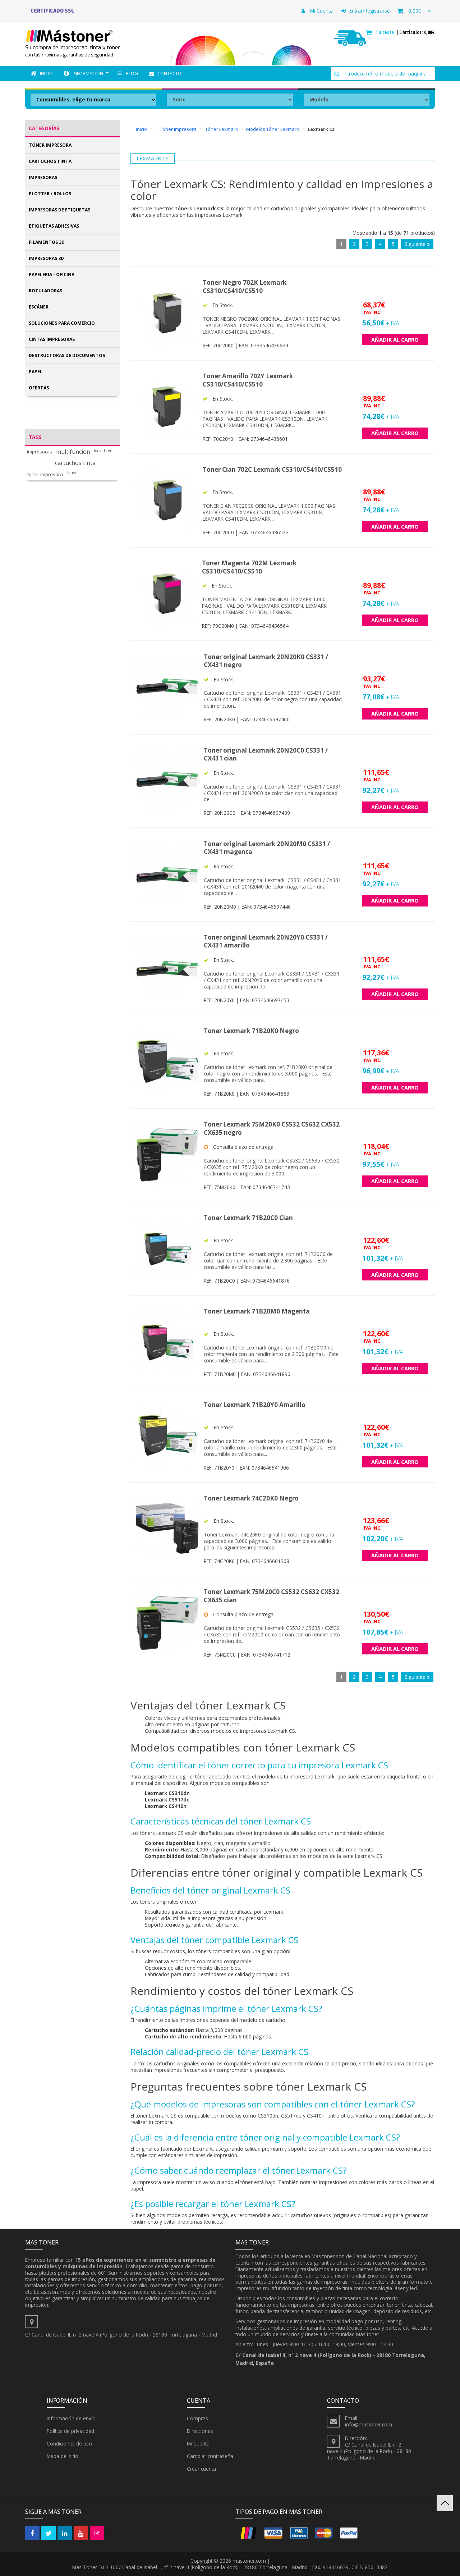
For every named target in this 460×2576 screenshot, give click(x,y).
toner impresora (45, 474)
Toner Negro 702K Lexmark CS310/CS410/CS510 (245, 287)
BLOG (132, 73)
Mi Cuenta (321, 11)
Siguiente (416, 244)
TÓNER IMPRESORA (50, 145)
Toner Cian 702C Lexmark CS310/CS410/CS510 (272, 469)
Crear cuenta (201, 2469)
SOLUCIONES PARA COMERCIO (62, 323)
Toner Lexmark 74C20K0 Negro (251, 1498)
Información (88, 73)
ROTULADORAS (45, 291)
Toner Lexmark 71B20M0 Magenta (257, 1311)
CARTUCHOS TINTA (50, 161)
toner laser (103, 451)
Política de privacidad (70, 2431)
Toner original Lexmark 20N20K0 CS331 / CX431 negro (266, 661)
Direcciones (200, 2431)
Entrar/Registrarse (370, 11)
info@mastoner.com (369, 2424)
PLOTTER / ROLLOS (50, 194)
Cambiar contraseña (210, 2456)
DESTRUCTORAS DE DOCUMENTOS (67, 355)
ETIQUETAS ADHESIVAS (54, 226)
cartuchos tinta (75, 463)
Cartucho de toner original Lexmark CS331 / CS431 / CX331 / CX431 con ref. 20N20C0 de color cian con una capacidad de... (272, 793)
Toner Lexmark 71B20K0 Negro (251, 1031)
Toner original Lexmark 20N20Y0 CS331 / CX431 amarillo (266, 941)
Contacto (169, 73)
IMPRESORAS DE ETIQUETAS (59, 210)
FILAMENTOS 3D (47, 242)
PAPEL (36, 372)
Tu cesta (385, 32)
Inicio (46, 73)
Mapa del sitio (63, 2456)
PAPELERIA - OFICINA (52, 275)
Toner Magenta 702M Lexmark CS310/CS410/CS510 (249, 567)
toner (72, 473)
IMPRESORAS (43, 177)
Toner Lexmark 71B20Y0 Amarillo (255, 1405)
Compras (197, 2418)
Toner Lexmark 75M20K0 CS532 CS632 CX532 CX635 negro (272, 1128)
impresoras (40, 452)
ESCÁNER (39, 307)
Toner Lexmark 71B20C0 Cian (248, 1218)
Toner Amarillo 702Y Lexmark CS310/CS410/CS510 (248, 380)
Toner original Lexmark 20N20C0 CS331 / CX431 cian (266, 754)
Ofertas (39, 388)
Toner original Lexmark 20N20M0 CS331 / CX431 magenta (267, 848)
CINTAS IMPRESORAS (52, 339)
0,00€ (415, 11)
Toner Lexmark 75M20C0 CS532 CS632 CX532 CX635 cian (272, 1596)
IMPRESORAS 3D (46, 258)
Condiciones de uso (69, 2443)
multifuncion (73, 452)
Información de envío (71, 2418)
